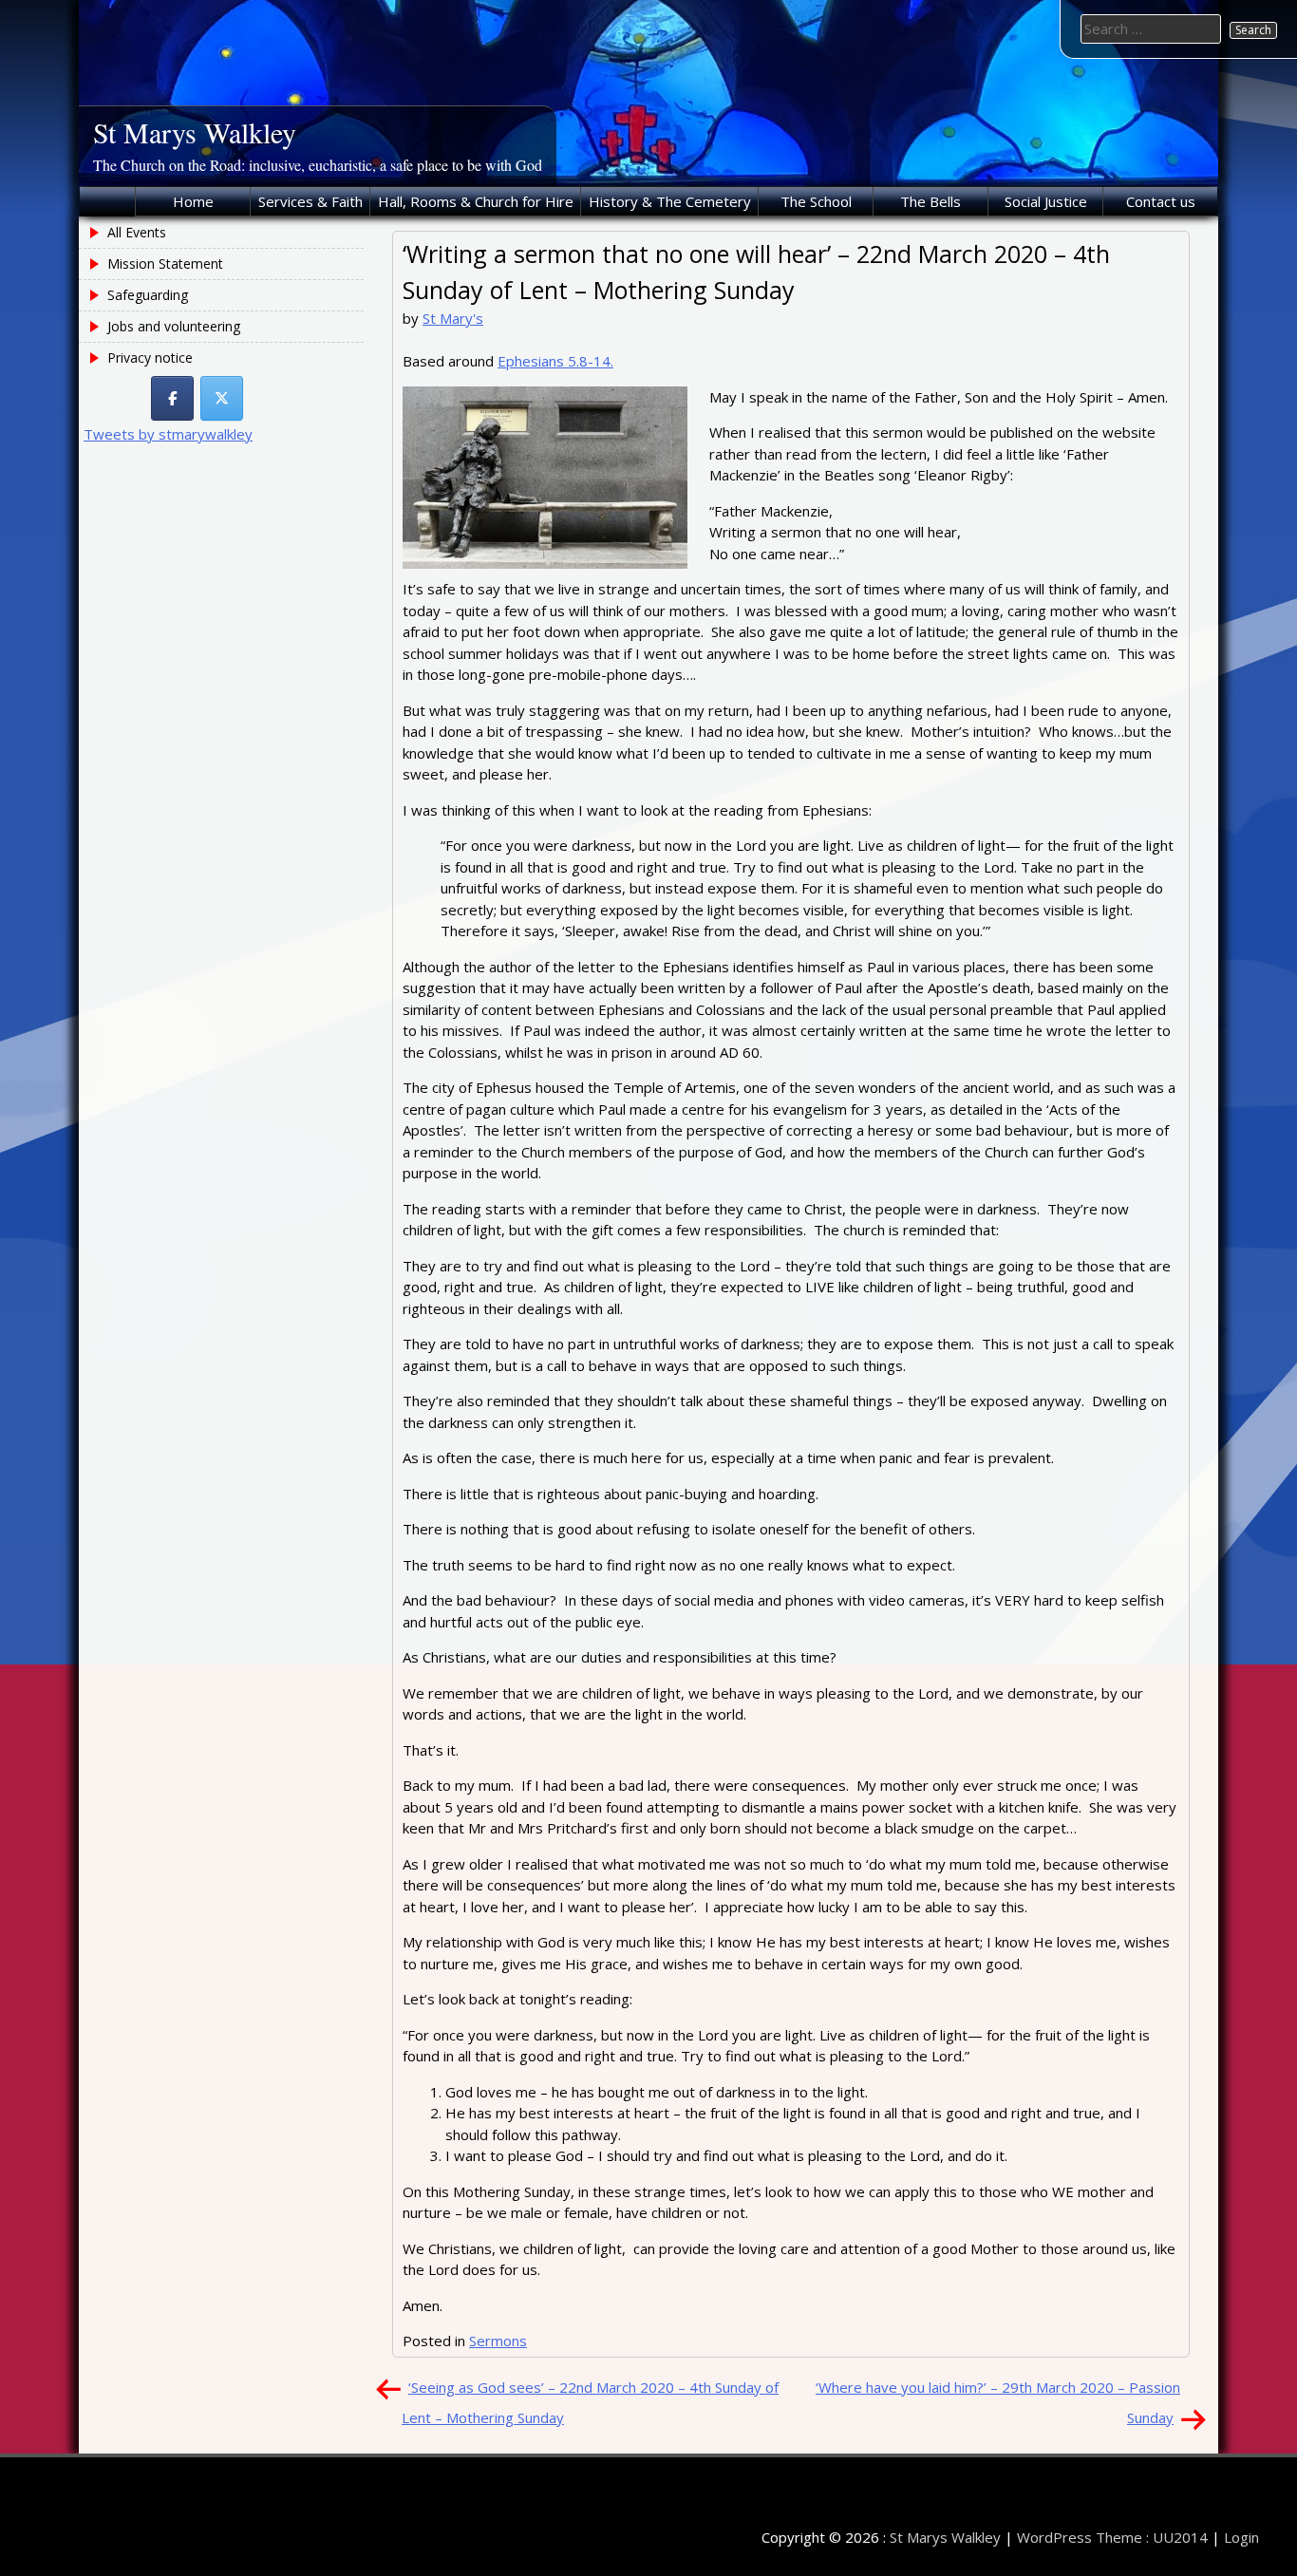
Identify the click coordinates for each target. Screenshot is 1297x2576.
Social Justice (1046, 201)
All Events (137, 232)
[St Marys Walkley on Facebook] (172, 398)
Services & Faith (310, 201)
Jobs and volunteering (174, 326)
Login (1241, 2537)
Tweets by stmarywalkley (168, 434)
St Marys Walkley (195, 132)
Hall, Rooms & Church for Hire (476, 201)
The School (816, 201)
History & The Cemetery (670, 201)
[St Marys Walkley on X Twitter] (222, 398)
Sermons (498, 2341)
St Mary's (453, 318)
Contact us (1161, 201)
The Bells (930, 201)
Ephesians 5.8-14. (555, 361)
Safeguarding (148, 295)
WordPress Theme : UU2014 (1112, 2537)
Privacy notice (150, 357)
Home (193, 201)
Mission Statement (165, 263)
